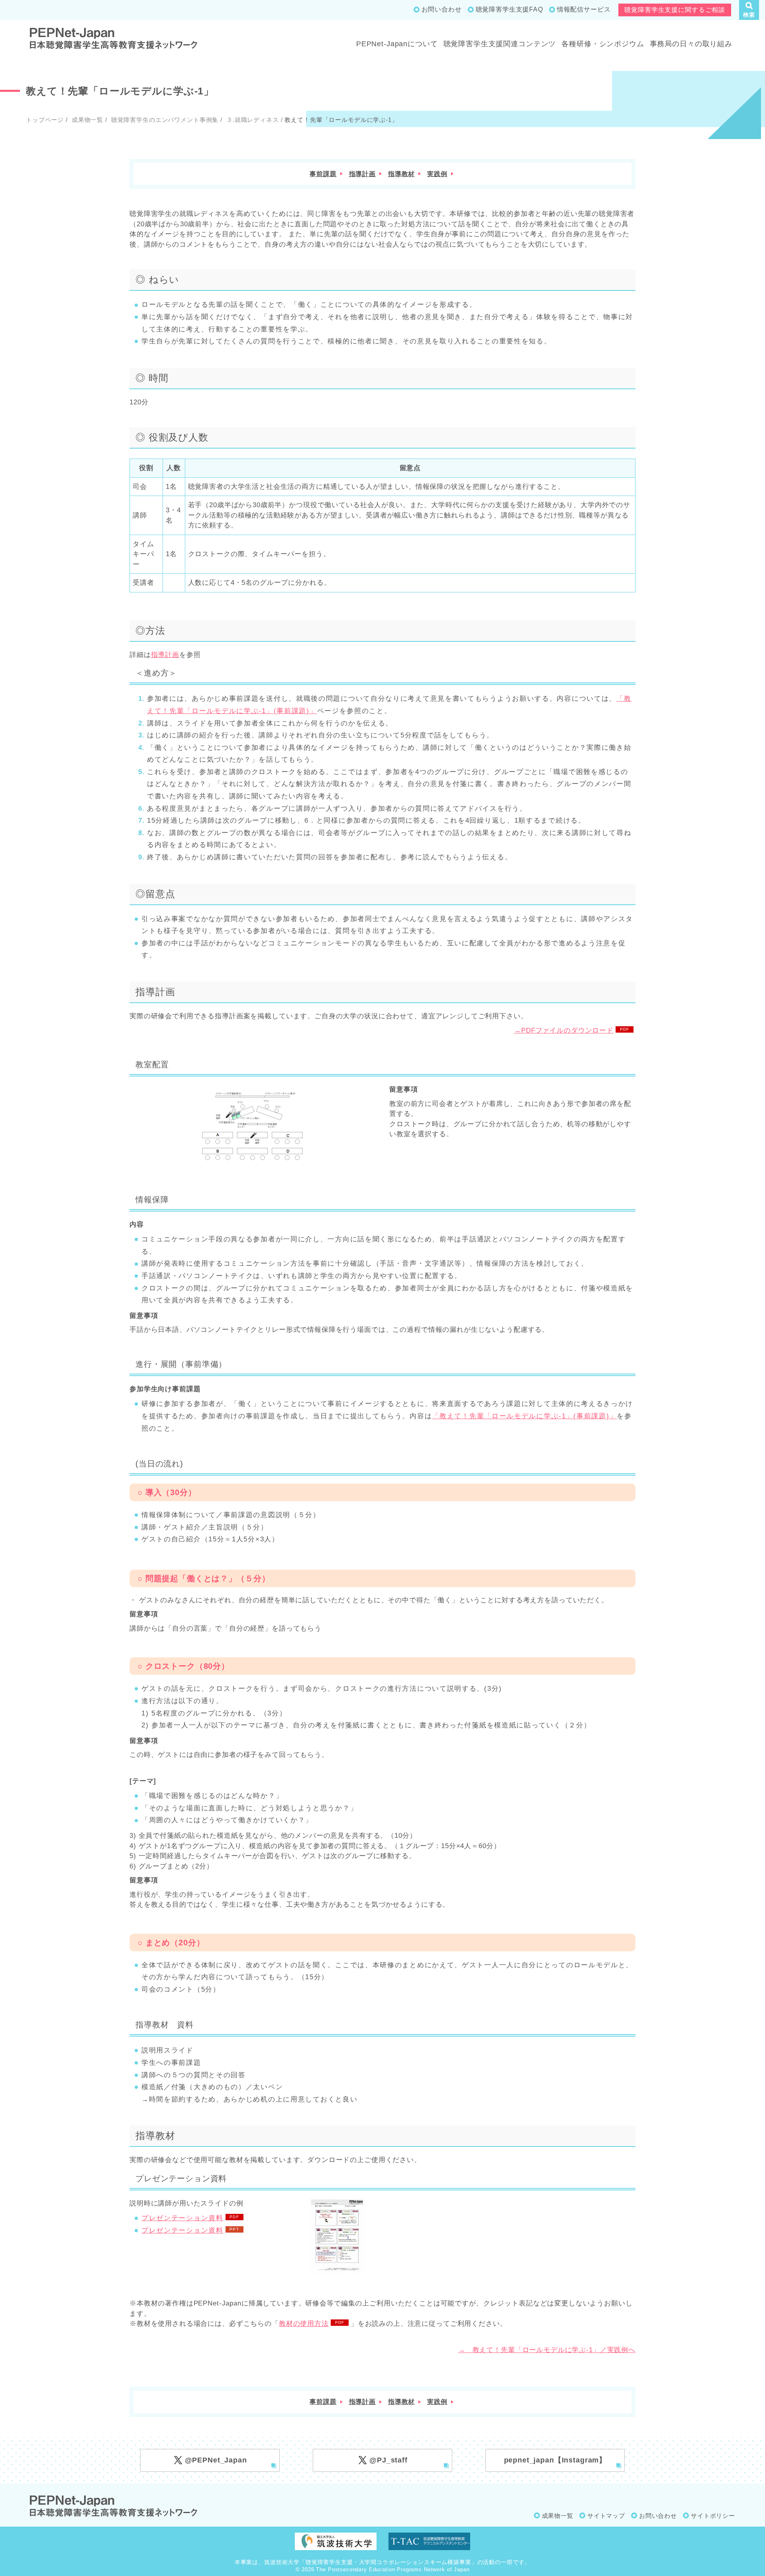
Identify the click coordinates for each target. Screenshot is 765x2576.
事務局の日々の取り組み (691, 44)
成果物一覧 (86, 120)
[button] (749, 10)
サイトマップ (606, 2516)
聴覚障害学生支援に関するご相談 (675, 10)
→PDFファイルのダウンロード (564, 1030)
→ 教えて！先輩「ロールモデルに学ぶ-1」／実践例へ (547, 2350)
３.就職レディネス (252, 120)
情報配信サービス (584, 9)
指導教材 (401, 174)
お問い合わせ (442, 9)
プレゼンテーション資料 (182, 2218)
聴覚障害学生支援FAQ (509, 9)
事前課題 (323, 174)
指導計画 (362, 174)
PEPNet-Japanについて (397, 44)
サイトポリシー (713, 2516)
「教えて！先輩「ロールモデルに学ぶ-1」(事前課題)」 (524, 1416)
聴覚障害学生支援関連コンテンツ (500, 44)
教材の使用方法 (304, 2324)
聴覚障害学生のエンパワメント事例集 (164, 120)
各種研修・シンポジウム (603, 44)
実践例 (437, 174)
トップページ (45, 120)
